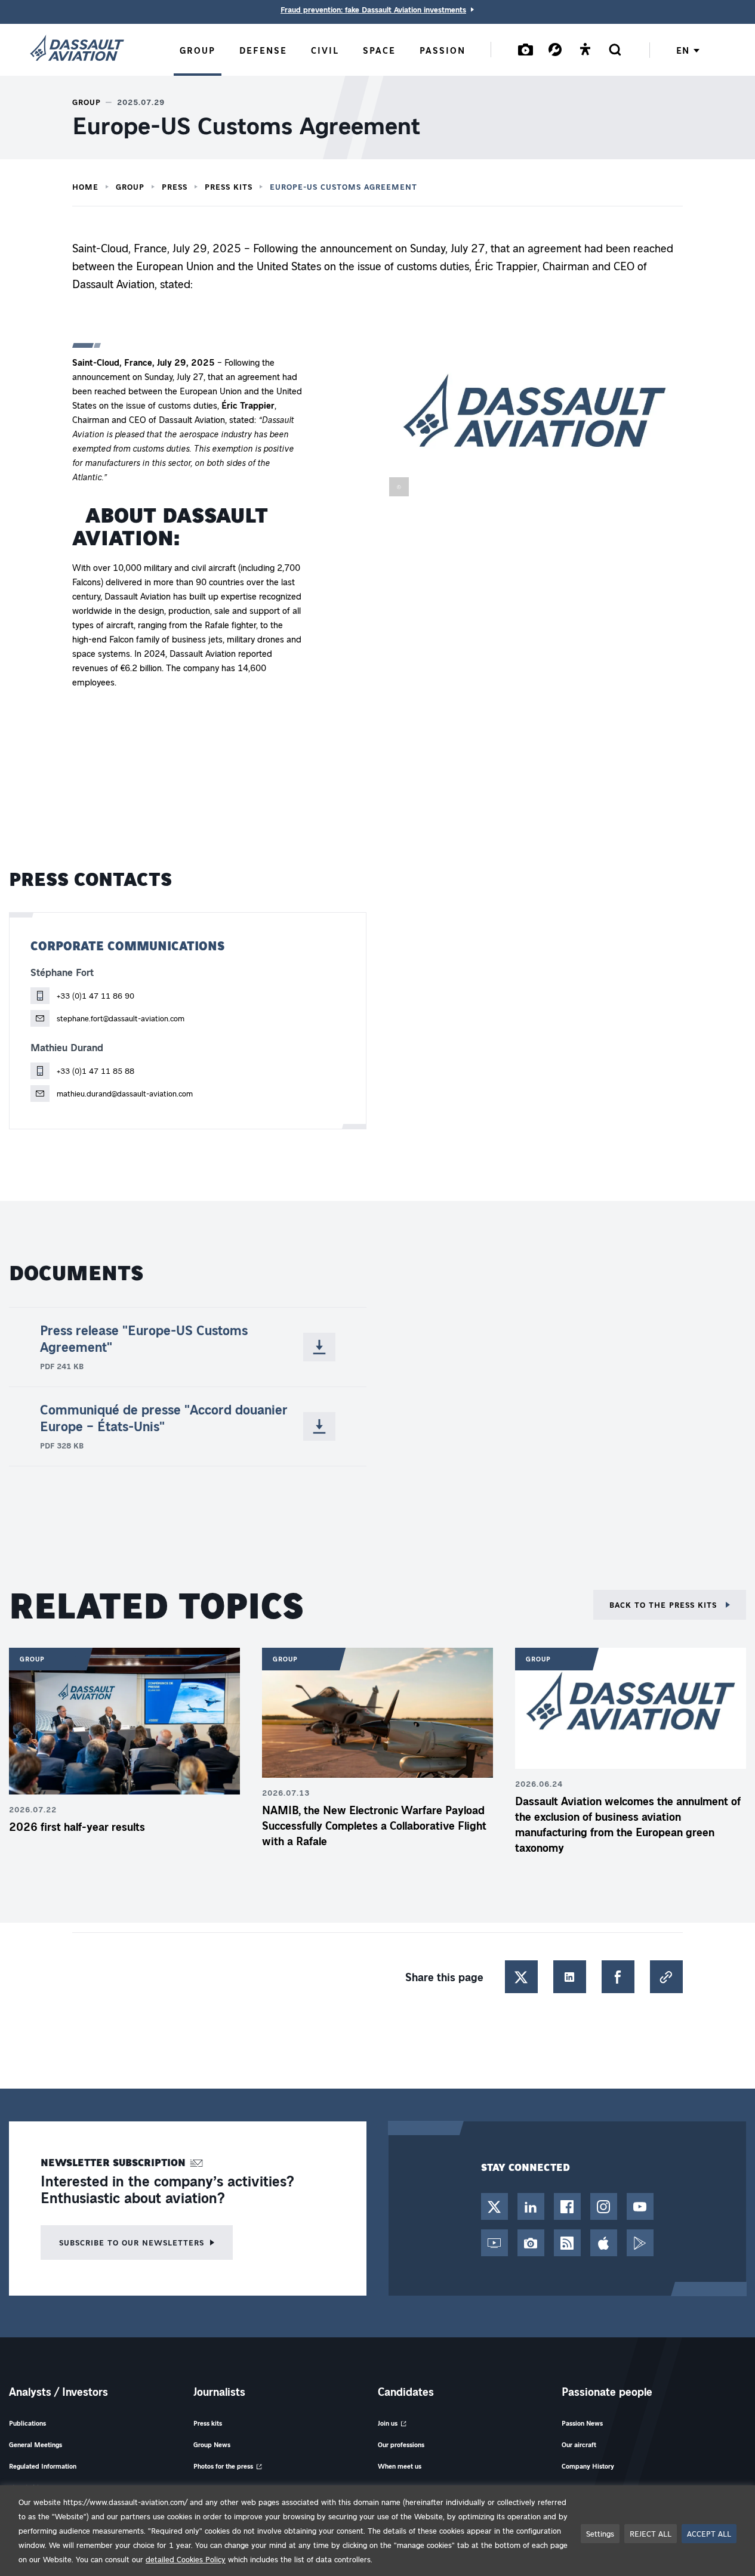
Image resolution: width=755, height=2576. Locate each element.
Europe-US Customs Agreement (343, 187)
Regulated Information (43, 2466)
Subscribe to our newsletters (132, 2242)
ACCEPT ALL (709, 2533)
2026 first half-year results (77, 1827)
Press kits (229, 187)
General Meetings (36, 2444)
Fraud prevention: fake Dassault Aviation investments (373, 10)
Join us (388, 2423)
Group (130, 187)
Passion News (582, 2423)
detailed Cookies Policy (186, 2559)
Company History (588, 2466)
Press (175, 187)
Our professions (401, 2444)
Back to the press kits (665, 1604)
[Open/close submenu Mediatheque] (525, 49)
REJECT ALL (651, 2533)
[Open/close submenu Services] (555, 49)
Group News (212, 2444)
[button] (534, 422)
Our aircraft (579, 2444)
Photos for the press (223, 2466)
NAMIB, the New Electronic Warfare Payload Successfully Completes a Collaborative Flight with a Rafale (374, 1826)
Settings (600, 2533)
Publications (27, 2423)
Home (85, 187)
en (683, 50)
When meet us (400, 2466)
